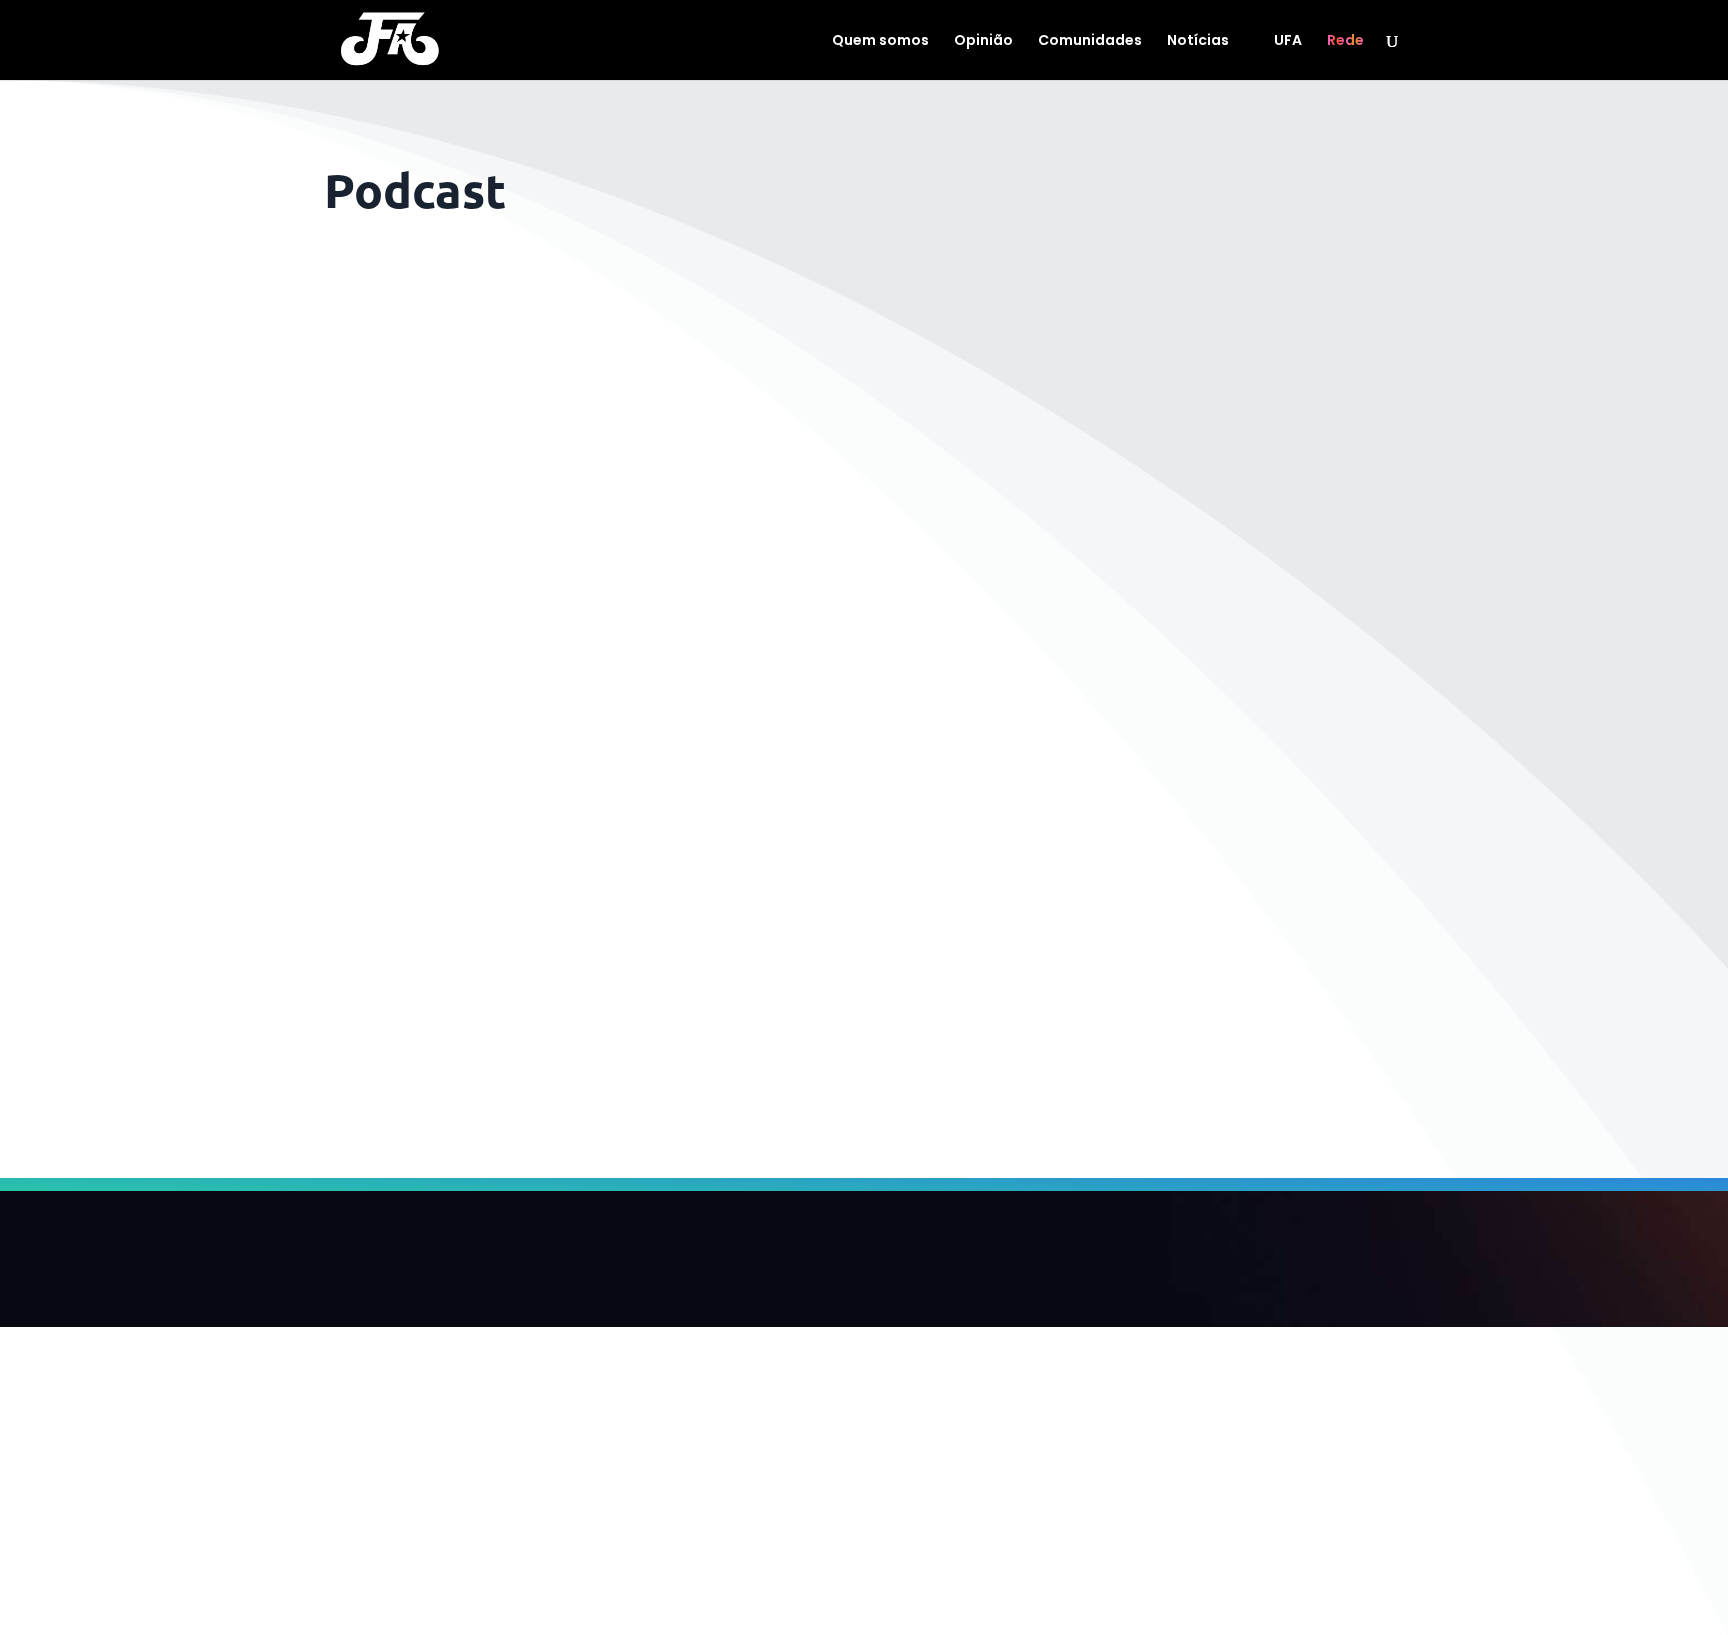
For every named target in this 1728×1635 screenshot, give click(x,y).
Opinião (983, 41)
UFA (1288, 41)
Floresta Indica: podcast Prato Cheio (516, 980)
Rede (1345, 41)
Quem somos (880, 41)
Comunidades (1090, 41)
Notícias (1198, 41)
